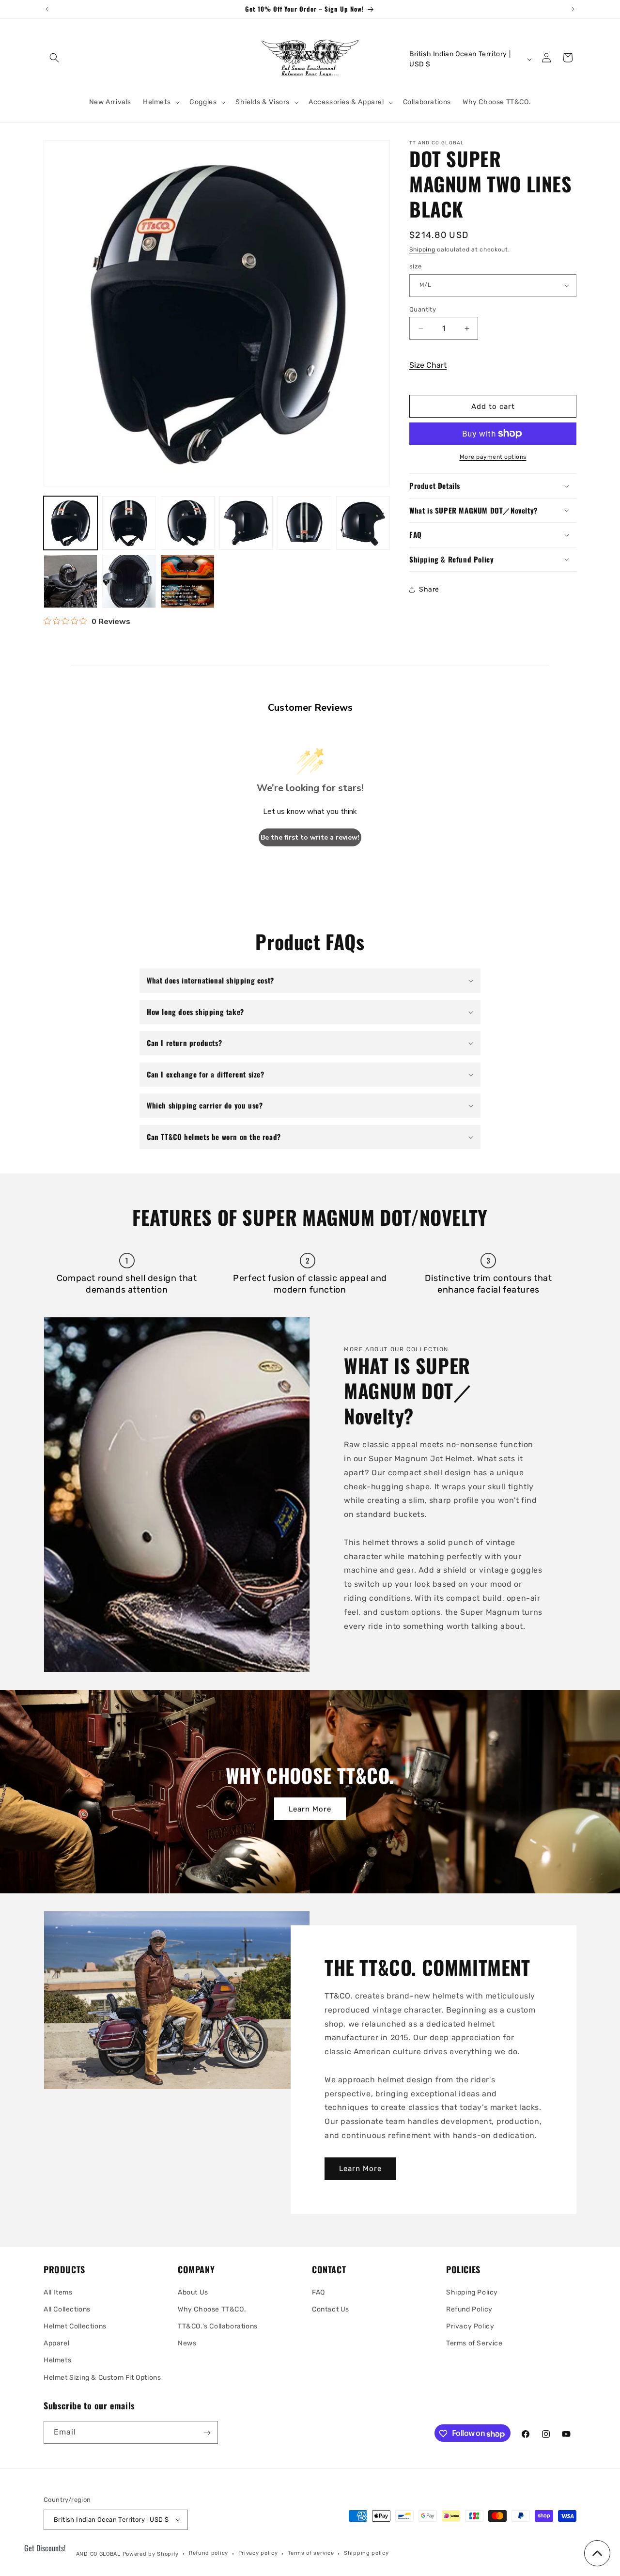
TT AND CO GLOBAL (94, 2553)
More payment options (493, 457)
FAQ (318, 2292)
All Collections (67, 2309)
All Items (58, 2292)
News (187, 2343)
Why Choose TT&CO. (212, 2309)
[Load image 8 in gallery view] (129, 582)
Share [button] (429, 589)
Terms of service (311, 2553)
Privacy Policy (470, 2326)
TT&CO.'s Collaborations (218, 2326)
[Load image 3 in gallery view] (188, 523)
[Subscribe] (207, 2433)
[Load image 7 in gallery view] (70, 582)
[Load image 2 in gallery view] (129, 523)
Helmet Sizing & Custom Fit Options (102, 2377)
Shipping (422, 250)
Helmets (57, 2360)
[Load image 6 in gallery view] (363, 523)
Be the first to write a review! (310, 837)
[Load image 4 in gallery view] (246, 523)
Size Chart (428, 365)
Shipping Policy (472, 2292)
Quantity (423, 309)
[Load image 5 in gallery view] (304, 523)
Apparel (56, 2343)
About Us (193, 2292)
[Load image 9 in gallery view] (188, 582)
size (416, 266)
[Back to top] (597, 2553)
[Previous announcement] (47, 9)
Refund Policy (469, 2309)
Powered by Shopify (151, 2553)
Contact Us (331, 2309)
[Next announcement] (573, 9)
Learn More (310, 1809)
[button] (54, 58)
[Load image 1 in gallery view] (70, 523)
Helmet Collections (75, 2326)
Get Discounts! (45, 2548)
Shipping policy (366, 2553)
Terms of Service (474, 2343)
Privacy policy (258, 2553)
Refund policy (209, 2553)
